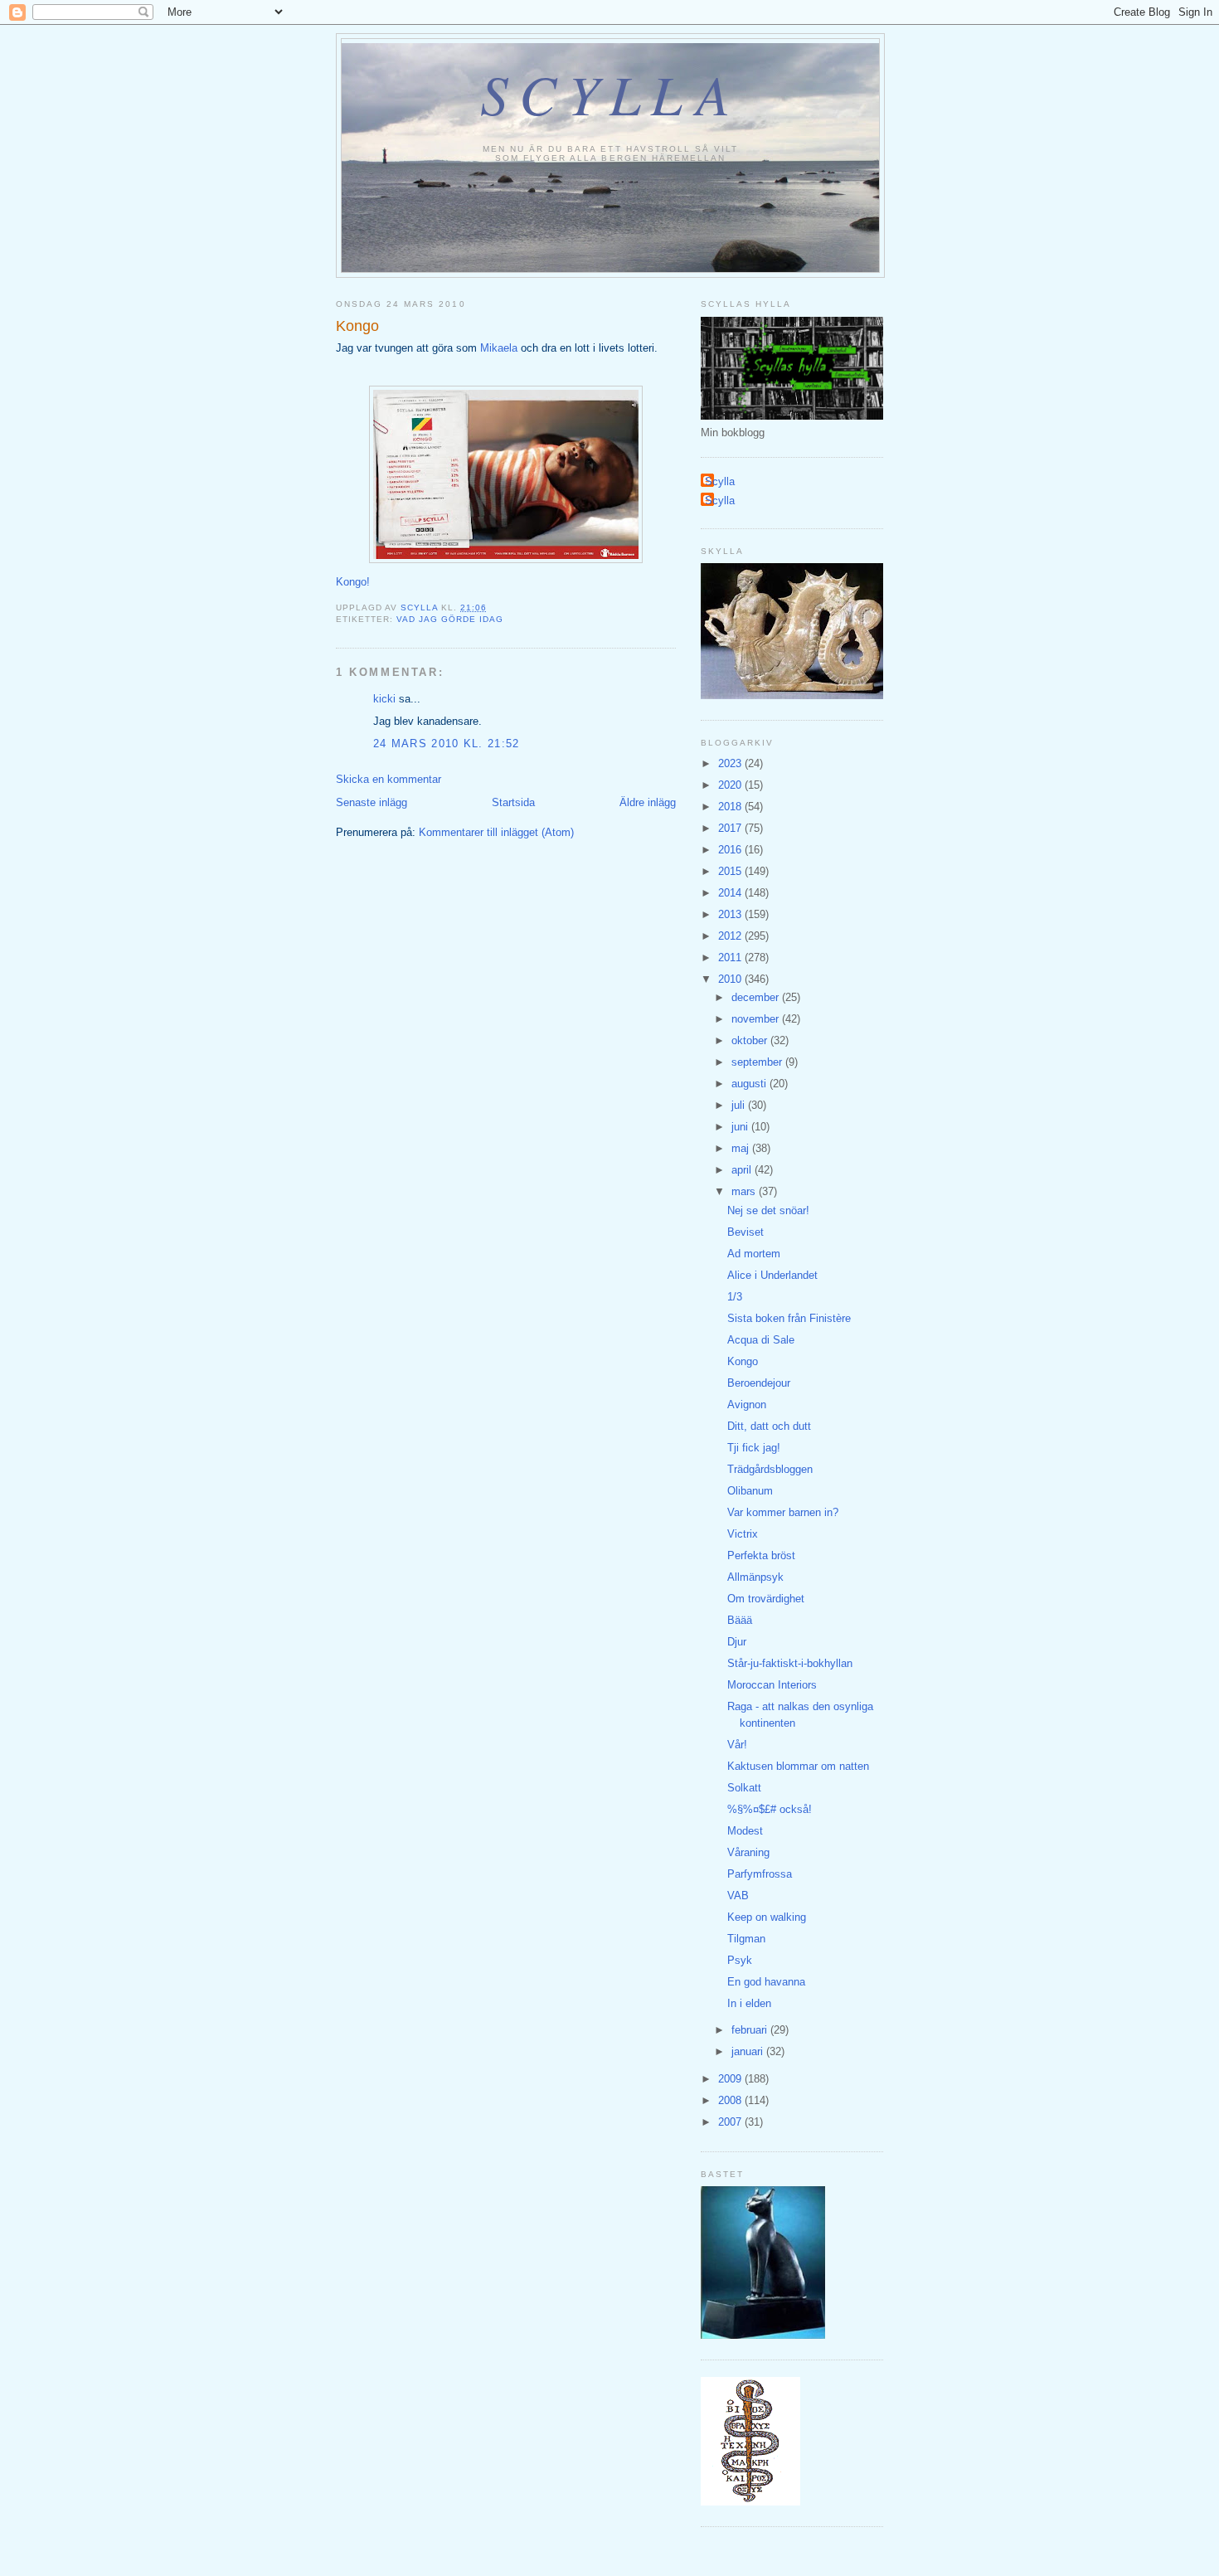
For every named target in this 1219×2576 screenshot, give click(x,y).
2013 (731, 914)
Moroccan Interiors (772, 1685)
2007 (731, 2122)
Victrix (743, 1534)
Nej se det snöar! (768, 1210)
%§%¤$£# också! (770, 1809)
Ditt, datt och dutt (769, 1426)
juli (740, 1105)
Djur (737, 1642)
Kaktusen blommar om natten (798, 1766)
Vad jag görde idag (450, 619)
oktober (751, 1040)
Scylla (611, 93)
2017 (731, 828)
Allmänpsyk (755, 1577)
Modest (745, 1831)
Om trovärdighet (766, 1599)
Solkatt (744, 1788)
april (743, 1170)
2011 (731, 957)
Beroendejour (759, 1383)
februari (751, 2030)
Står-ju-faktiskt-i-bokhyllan (790, 1663)
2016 (731, 850)
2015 (731, 871)
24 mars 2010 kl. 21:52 (447, 744)
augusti (750, 1084)
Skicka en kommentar (389, 779)
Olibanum (750, 1491)
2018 (731, 807)
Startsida (513, 802)
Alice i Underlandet (772, 1275)
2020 (731, 785)
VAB (738, 1896)
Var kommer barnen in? (783, 1512)
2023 (731, 763)
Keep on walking (767, 1917)
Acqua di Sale (761, 1340)
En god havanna (766, 1982)
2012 (731, 936)
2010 (731, 979)
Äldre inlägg (648, 802)
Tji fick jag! (754, 1448)
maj (742, 1148)
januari (749, 2051)
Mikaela (499, 348)
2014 (731, 893)
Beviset (745, 1232)
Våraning (748, 1852)
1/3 (735, 1297)
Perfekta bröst (761, 1555)
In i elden (749, 2003)
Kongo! (353, 582)
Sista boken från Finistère (789, 1318)
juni (741, 1127)
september (758, 1062)
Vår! (737, 1745)
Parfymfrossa (760, 1874)
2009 (731, 2079)
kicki (384, 699)
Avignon (747, 1405)
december (757, 997)
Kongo (743, 1361)
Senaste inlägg (372, 802)
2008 (731, 2100)
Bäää (740, 1620)
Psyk (740, 1960)
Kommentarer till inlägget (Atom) (496, 832)
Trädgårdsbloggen (770, 1469)
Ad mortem (754, 1254)
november (757, 1019)
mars (745, 1191)
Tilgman (746, 1939)
